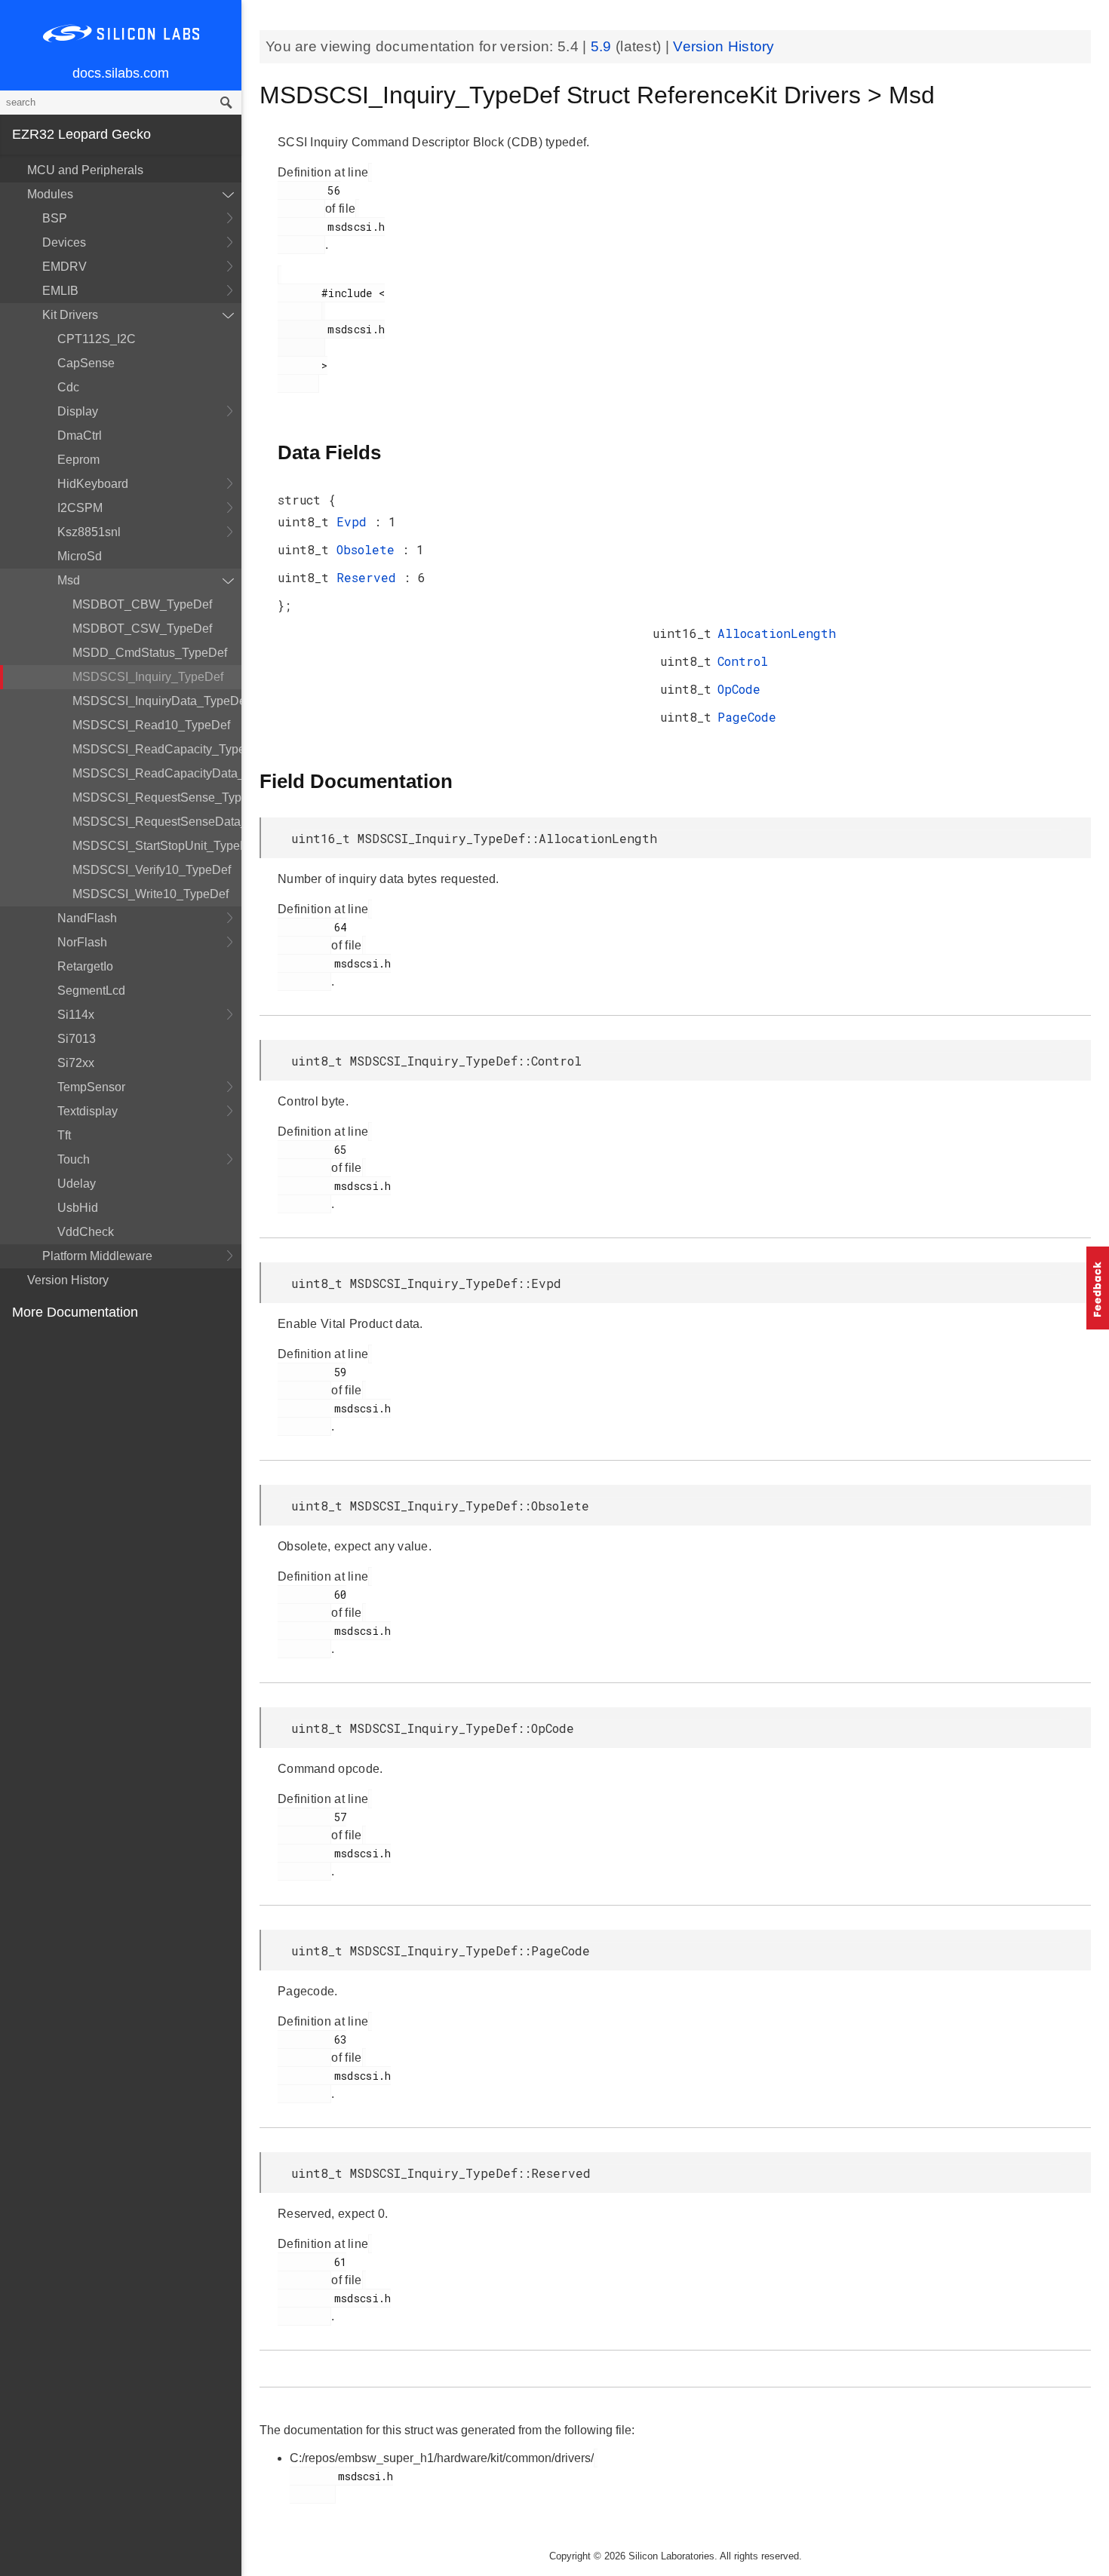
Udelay (77, 1184)
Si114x (76, 1015)
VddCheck (86, 1232)
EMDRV (65, 267)
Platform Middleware (97, 1256)
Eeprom (78, 460)
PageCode (747, 717)
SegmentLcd (91, 991)
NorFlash (82, 942)
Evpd (355, 521)
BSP (55, 218)
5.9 (603, 46)
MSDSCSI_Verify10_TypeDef (152, 870)
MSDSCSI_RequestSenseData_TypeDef (157, 822)
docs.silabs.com (121, 73)
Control (743, 661)
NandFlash (87, 918)
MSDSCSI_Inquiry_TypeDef (148, 677)
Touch (74, 1159)
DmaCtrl (80, 435)
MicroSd (80, 556)
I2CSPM (80, 508)
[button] (1098, 1288)
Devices (64, 242)
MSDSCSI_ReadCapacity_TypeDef (157, 749)
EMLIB (60, 291)
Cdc (68, 387)
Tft (64, 1135)
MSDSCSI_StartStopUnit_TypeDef (157, 846)
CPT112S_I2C (97, 339)
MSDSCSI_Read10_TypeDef (151, 725)
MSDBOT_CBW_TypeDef (142, 604)
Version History (68, 1280)
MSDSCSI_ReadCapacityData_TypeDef (157, 773)
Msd (69, 580)
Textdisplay (88, 1111)
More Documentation (75, 1312)
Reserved (370, 577)
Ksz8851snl (89, 532)
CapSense (86, 363)
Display (78, 411)
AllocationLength (777, 633)
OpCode (739, 689)
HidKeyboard (93, 484)
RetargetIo (85, 966)
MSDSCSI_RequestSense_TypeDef (157, 797)
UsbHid (78, 1208)
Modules (50, 194)
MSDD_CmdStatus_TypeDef (150, 653)
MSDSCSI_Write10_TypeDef (151, 894)
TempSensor (91, 1087)
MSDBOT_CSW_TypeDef (142, 629)
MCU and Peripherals (85, 170)
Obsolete (369, 549)
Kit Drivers (70, 315)
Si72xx (76, 1063)
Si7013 (77, 1039)
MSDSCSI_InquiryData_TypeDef (157, 701)
